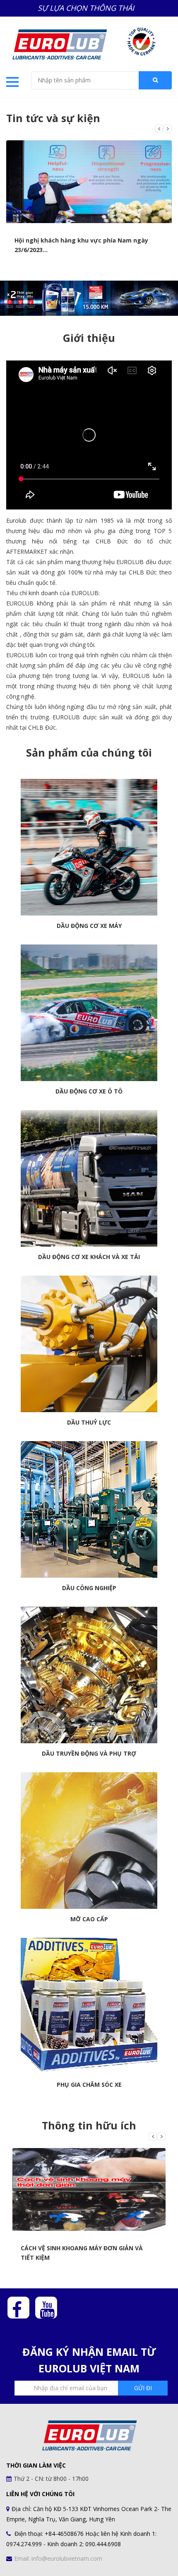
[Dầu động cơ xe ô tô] (89, 1013)
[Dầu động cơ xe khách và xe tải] (89, 1178)
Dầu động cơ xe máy (89, 926)
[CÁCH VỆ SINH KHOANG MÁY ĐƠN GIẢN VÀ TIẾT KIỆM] (89, 2189)
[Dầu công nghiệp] (89, 1509)
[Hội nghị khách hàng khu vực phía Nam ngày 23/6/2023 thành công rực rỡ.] (89, 182)
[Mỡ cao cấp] (89, 1841)
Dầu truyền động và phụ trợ (89, 1754)
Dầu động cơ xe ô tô (89, 1091)
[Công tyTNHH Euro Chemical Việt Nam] (59, 43)
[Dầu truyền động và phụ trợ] (89, 1675)
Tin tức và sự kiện (53, 118)
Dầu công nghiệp (89, 1588)
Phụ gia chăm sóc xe (89, 2085)
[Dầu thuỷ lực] (89, 1344)
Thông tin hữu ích (89, 2125)
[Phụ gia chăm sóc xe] (89, 2006)
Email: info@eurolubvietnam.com (58, 2558)
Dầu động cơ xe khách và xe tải (89, 1257)
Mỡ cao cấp (89, 1919)
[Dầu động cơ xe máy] (89, 847)
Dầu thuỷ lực (89, 1423)
